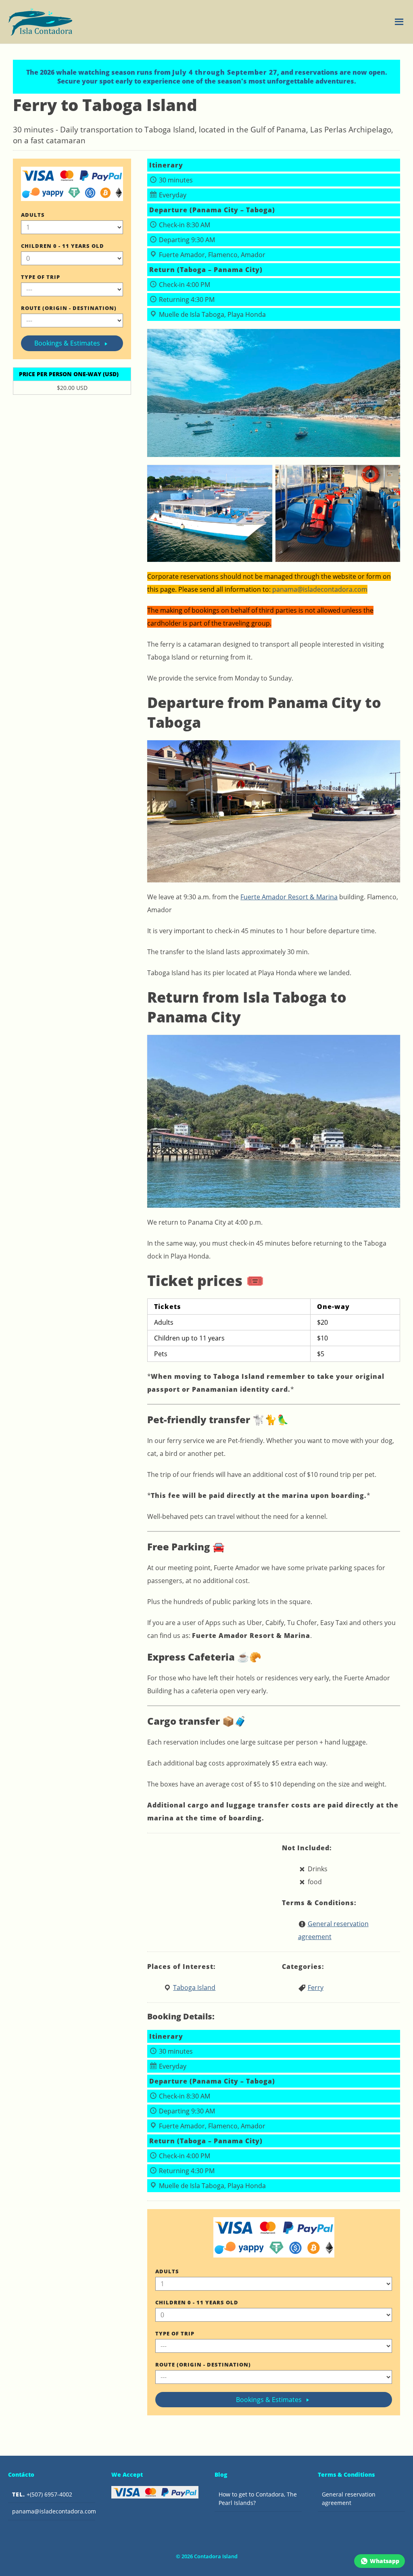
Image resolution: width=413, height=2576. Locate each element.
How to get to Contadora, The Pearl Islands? (258, 2499)
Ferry (316, 1987)
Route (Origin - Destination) (69, 308)
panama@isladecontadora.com (54, 2511)
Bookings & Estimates (68, 343)
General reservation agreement (349, 2499)
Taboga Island (194, 1987)
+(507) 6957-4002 (42, 2494)
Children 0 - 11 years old (63, 246)
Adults (33, 215)
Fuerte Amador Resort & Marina (289, 897)
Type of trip (41, 277)
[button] (399, 22)
